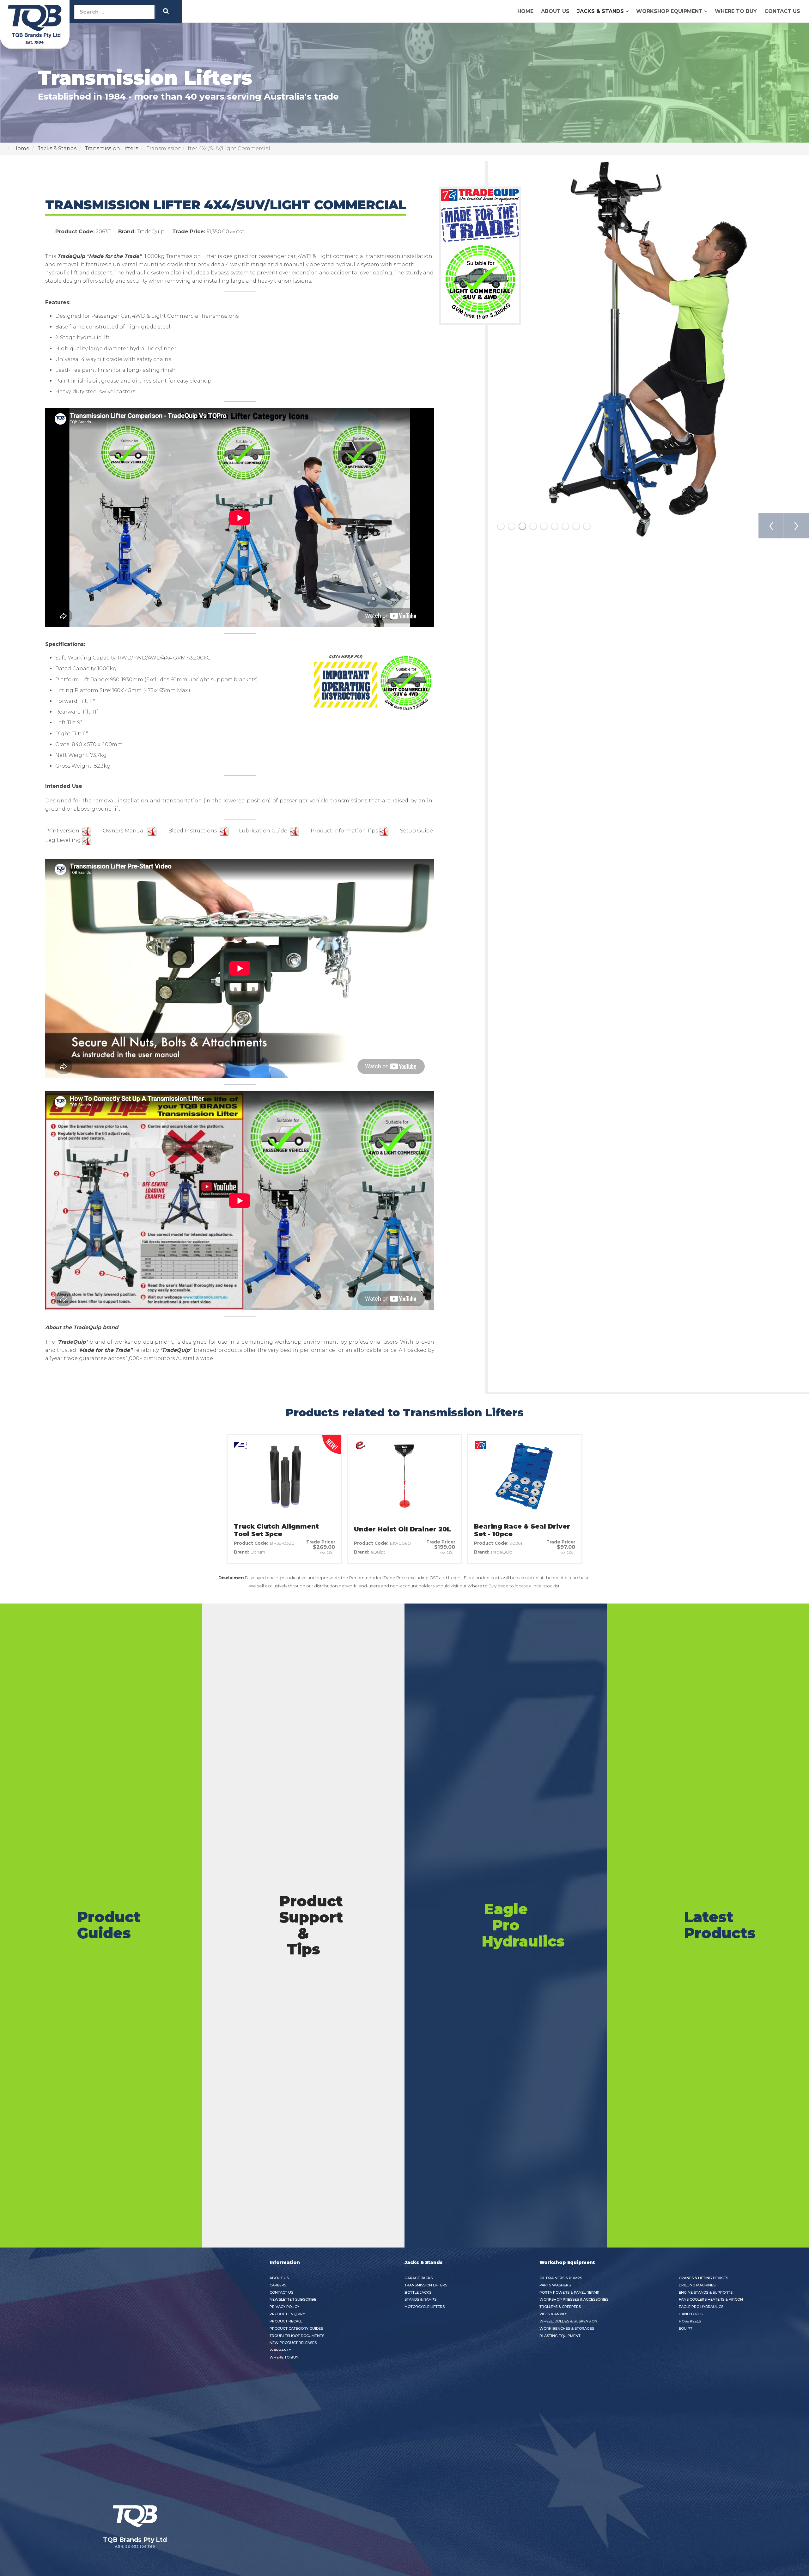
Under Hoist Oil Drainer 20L (402, 1529)
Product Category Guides (296, 2328)
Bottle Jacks (418, 2292)
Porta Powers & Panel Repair (569, 2292)
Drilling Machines (697, 2285)
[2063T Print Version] (87, 831)
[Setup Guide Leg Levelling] (87, 840)
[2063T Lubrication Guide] (295, 831)
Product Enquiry (287, 2314)
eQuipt (686, 2328)
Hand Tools (691, 2314)
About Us (555, 11)
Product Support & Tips (311, 1925)
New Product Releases (293, 2343)
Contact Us (782, 11)
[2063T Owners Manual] (152, 831)
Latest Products (720, 1925)
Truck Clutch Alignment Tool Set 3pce (276, 1530)
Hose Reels (690, 2321)
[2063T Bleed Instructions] (224, 831)
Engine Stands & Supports (706, 2292)
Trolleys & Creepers (560, 2307)
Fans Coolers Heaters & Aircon (711, 2299)
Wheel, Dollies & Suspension (568, 2321)
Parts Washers (555, 2285)
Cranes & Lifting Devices (703, 2278)
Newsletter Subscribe (293, 2299)
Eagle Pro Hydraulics (701, 2307)
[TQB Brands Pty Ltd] (35, 23)
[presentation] (771, 526)
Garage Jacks (419, 2278)
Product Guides (109, 1925)
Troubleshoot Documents (297, 2336)
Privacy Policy (284, 2307)
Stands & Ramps (420, 2299)
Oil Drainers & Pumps (561, 2278)
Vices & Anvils (553, 2314)
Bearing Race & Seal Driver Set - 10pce (522, 1530)
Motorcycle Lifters (425, 2307)
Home (525, 11)
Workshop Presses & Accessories (574, 2299)
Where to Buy (736, 11)
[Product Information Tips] (384, 831)
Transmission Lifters (426, 2285)
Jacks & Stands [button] (600, 11)
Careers (278, 2285)
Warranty (280, 2350)
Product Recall (286, 2321)
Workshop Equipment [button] (669, 11)
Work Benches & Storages (567, 2328)
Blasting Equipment (560, 2336)
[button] (501, 526)
